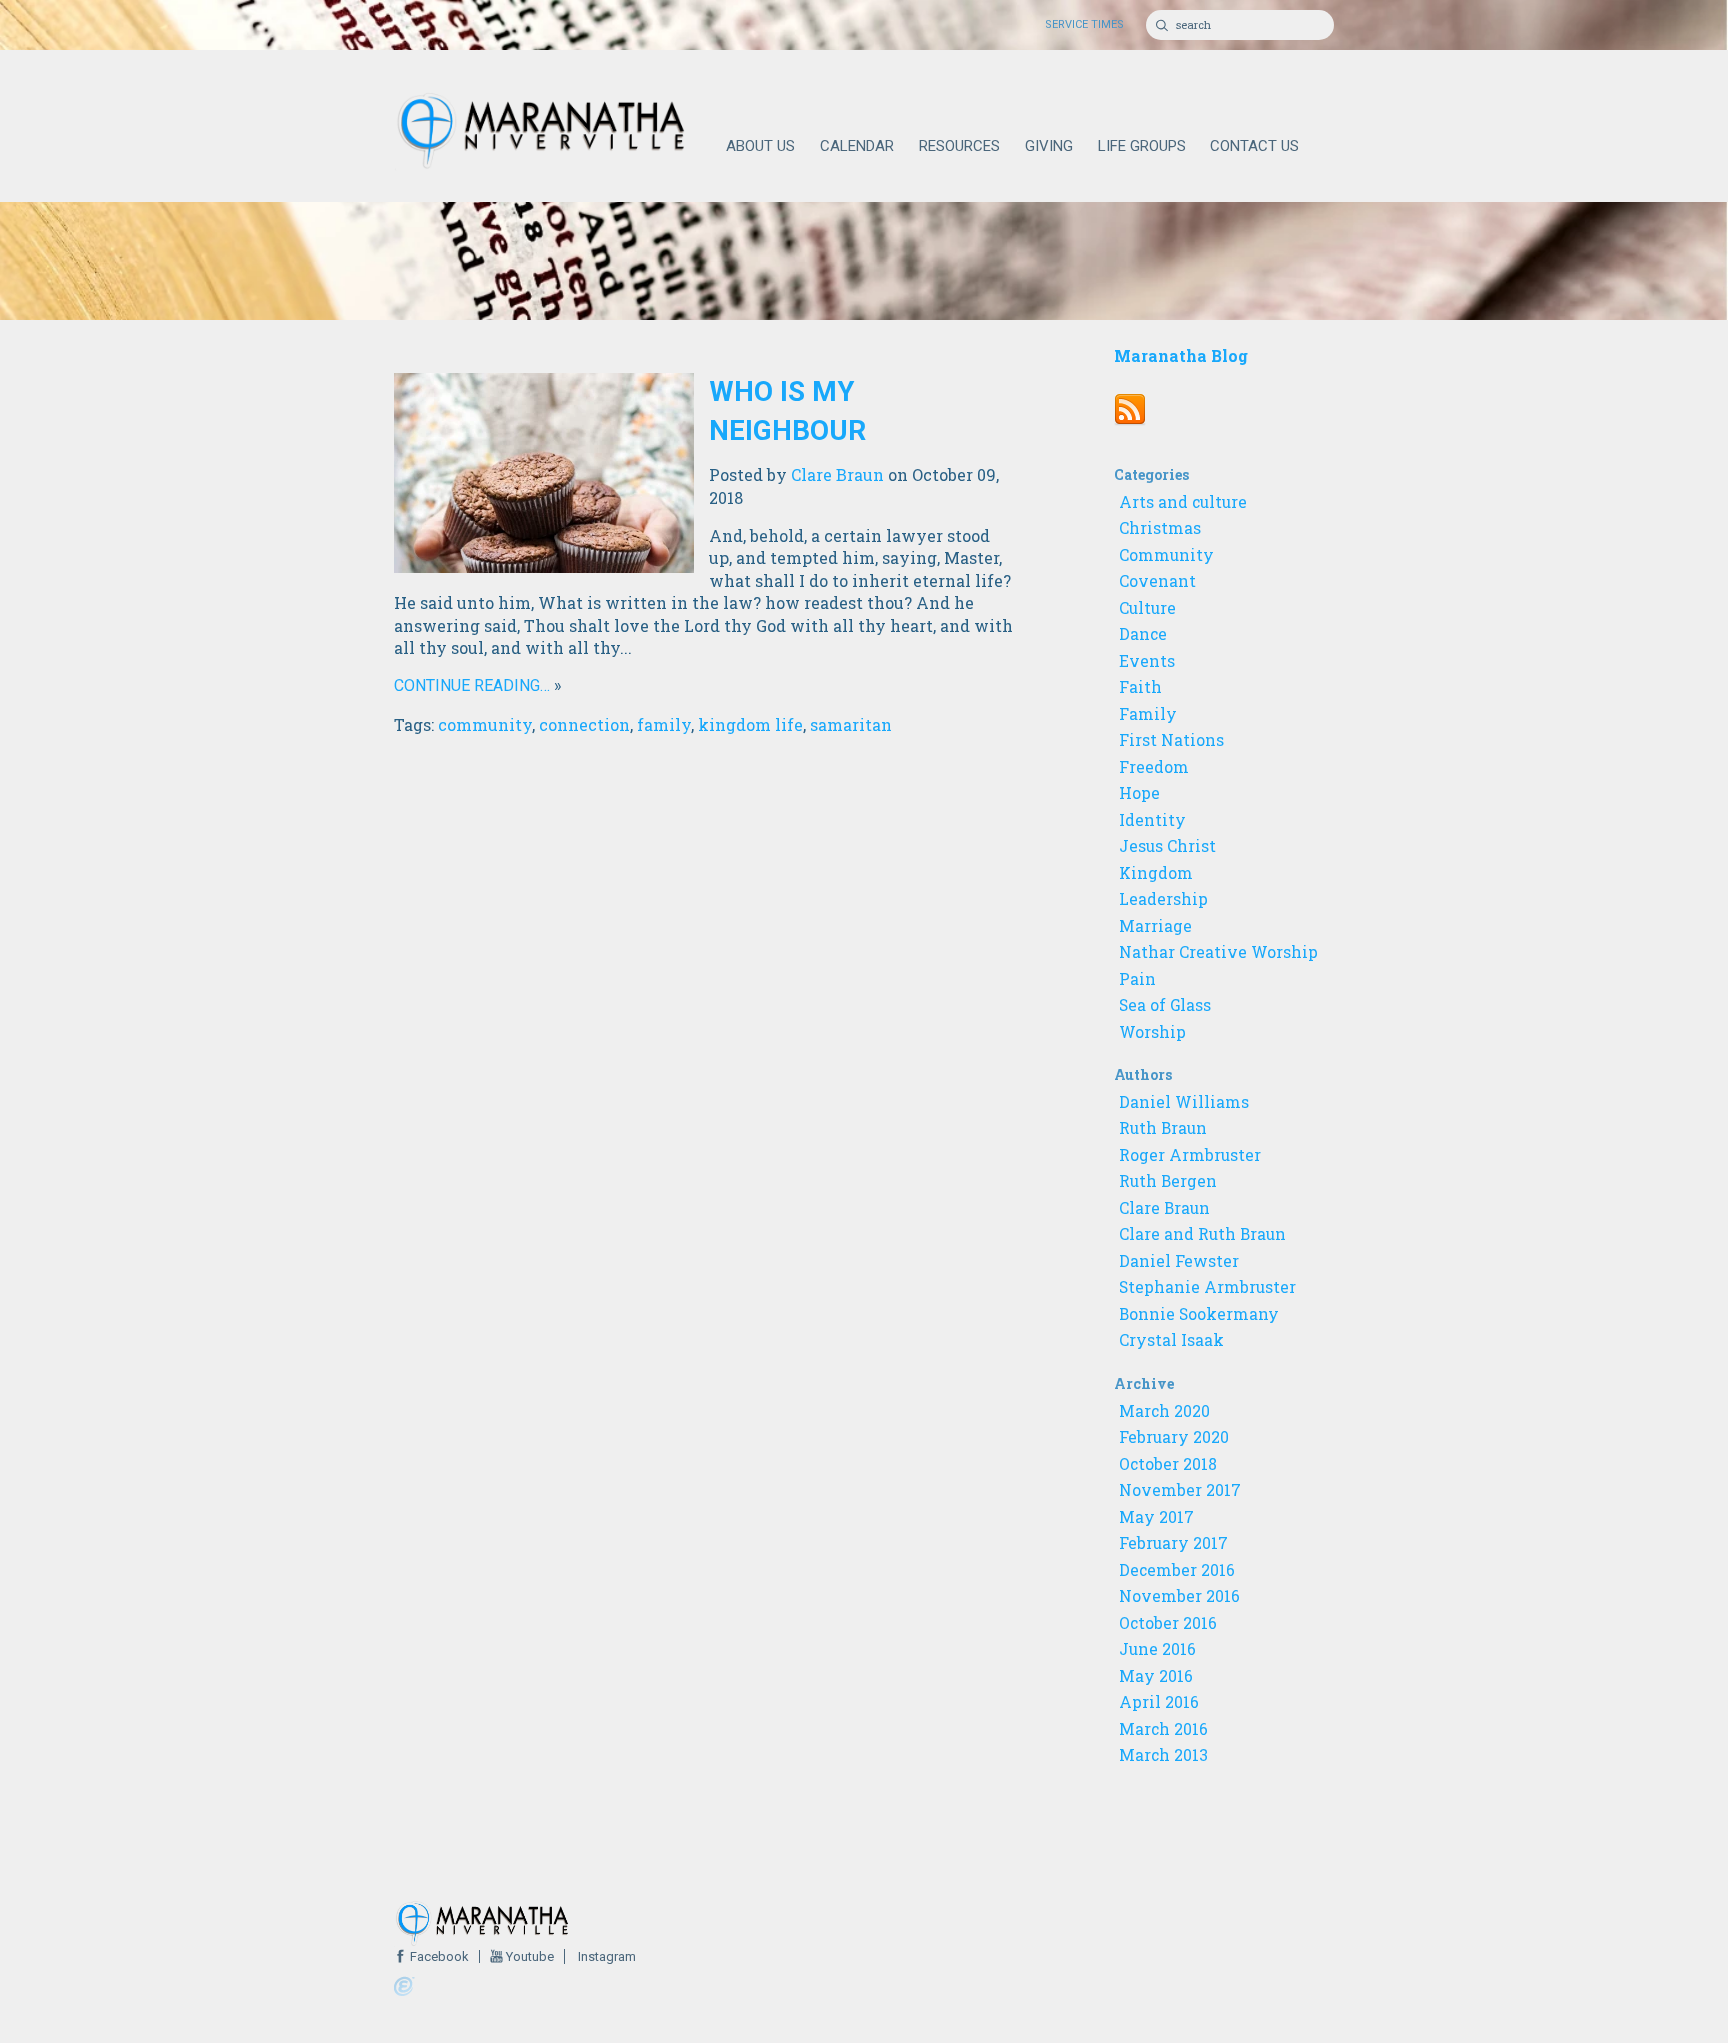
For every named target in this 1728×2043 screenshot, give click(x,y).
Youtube (528, 1956)
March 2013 (1163, 1755)
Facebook (438, 1956)
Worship (1152, 1032)
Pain (1137, 979)
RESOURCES (959, 146)
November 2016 (1179, 1596)
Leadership (1163, 899)
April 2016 (1159, 1702)
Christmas (1160, 528)
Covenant (1157, 581)
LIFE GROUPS (1142, 146)
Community (1166, 555)
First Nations (1171, 740)
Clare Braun (837, 474)
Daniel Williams (1184, 1102)
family (664, 724)
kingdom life (750, 724)
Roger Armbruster (1190, 1155)
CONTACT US (1254, 146)
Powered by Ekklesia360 (404, 1987)
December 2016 (1177, 1570)
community (485, 724)
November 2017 (1180, 1490)
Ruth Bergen (1168, 1181)
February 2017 (1173, 1543)
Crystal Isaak (1171, 1340)
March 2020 (1164, 1411)
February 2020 (1174, 1437)
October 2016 (1168, 1623)
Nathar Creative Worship (1218, 952)
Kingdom (1156, 873)
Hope (1139, 793)
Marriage (1155, 926)
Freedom (1154, 767)
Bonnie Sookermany (1199, 1314)
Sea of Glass (1165, 1005)
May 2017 (1156, 1517)
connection (584, 724)
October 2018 (1168, 1464)
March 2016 (1163, 1729)
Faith (1140, 687)
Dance (1143, 634)
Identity (1152, 820)
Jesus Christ (1167, 846)
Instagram (605, 1956)
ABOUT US (760, 146)
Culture (1147, 608)
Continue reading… (472, 685)
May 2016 (1156, 1676)
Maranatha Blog (1181, 355)
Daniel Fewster (1179, 1261)
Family (1148, 714)
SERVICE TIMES (1084, 24)
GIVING (1049, 146)
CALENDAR (857, 146)
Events (1147, 661)
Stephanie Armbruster (1207, 1287)
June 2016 (1157, 1649)
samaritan (851, 724)
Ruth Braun (1163, 1128)
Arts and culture (1183, 502)
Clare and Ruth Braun (1202, 1234)
